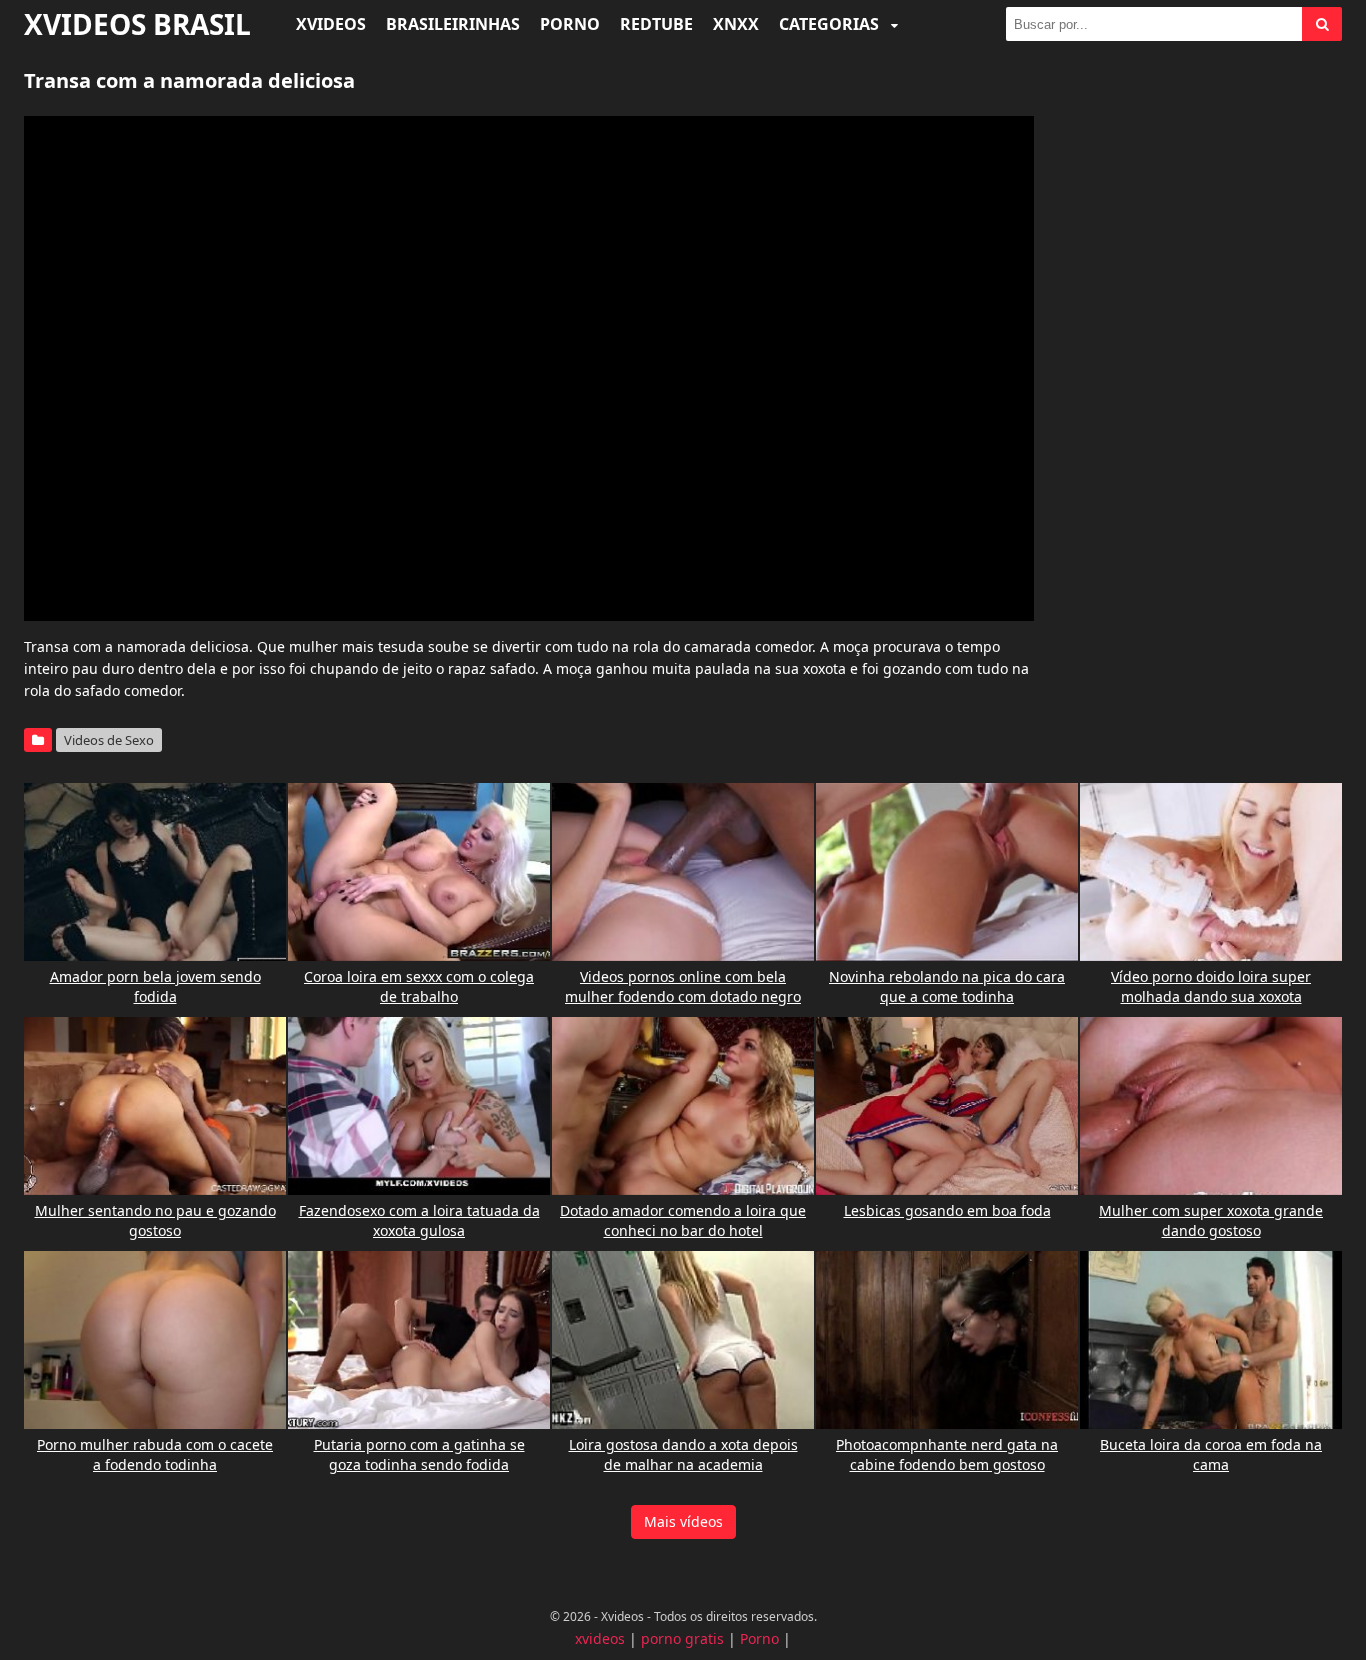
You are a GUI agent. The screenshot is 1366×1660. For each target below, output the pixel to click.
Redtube (656, 24)
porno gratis (682, 1638)
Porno (570, 24)
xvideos (600, 1638)
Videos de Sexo (109, 740)
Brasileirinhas (453, 24)
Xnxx (736, 24)
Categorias (831, 24)
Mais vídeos (683, 1521)
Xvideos (331, 24)
